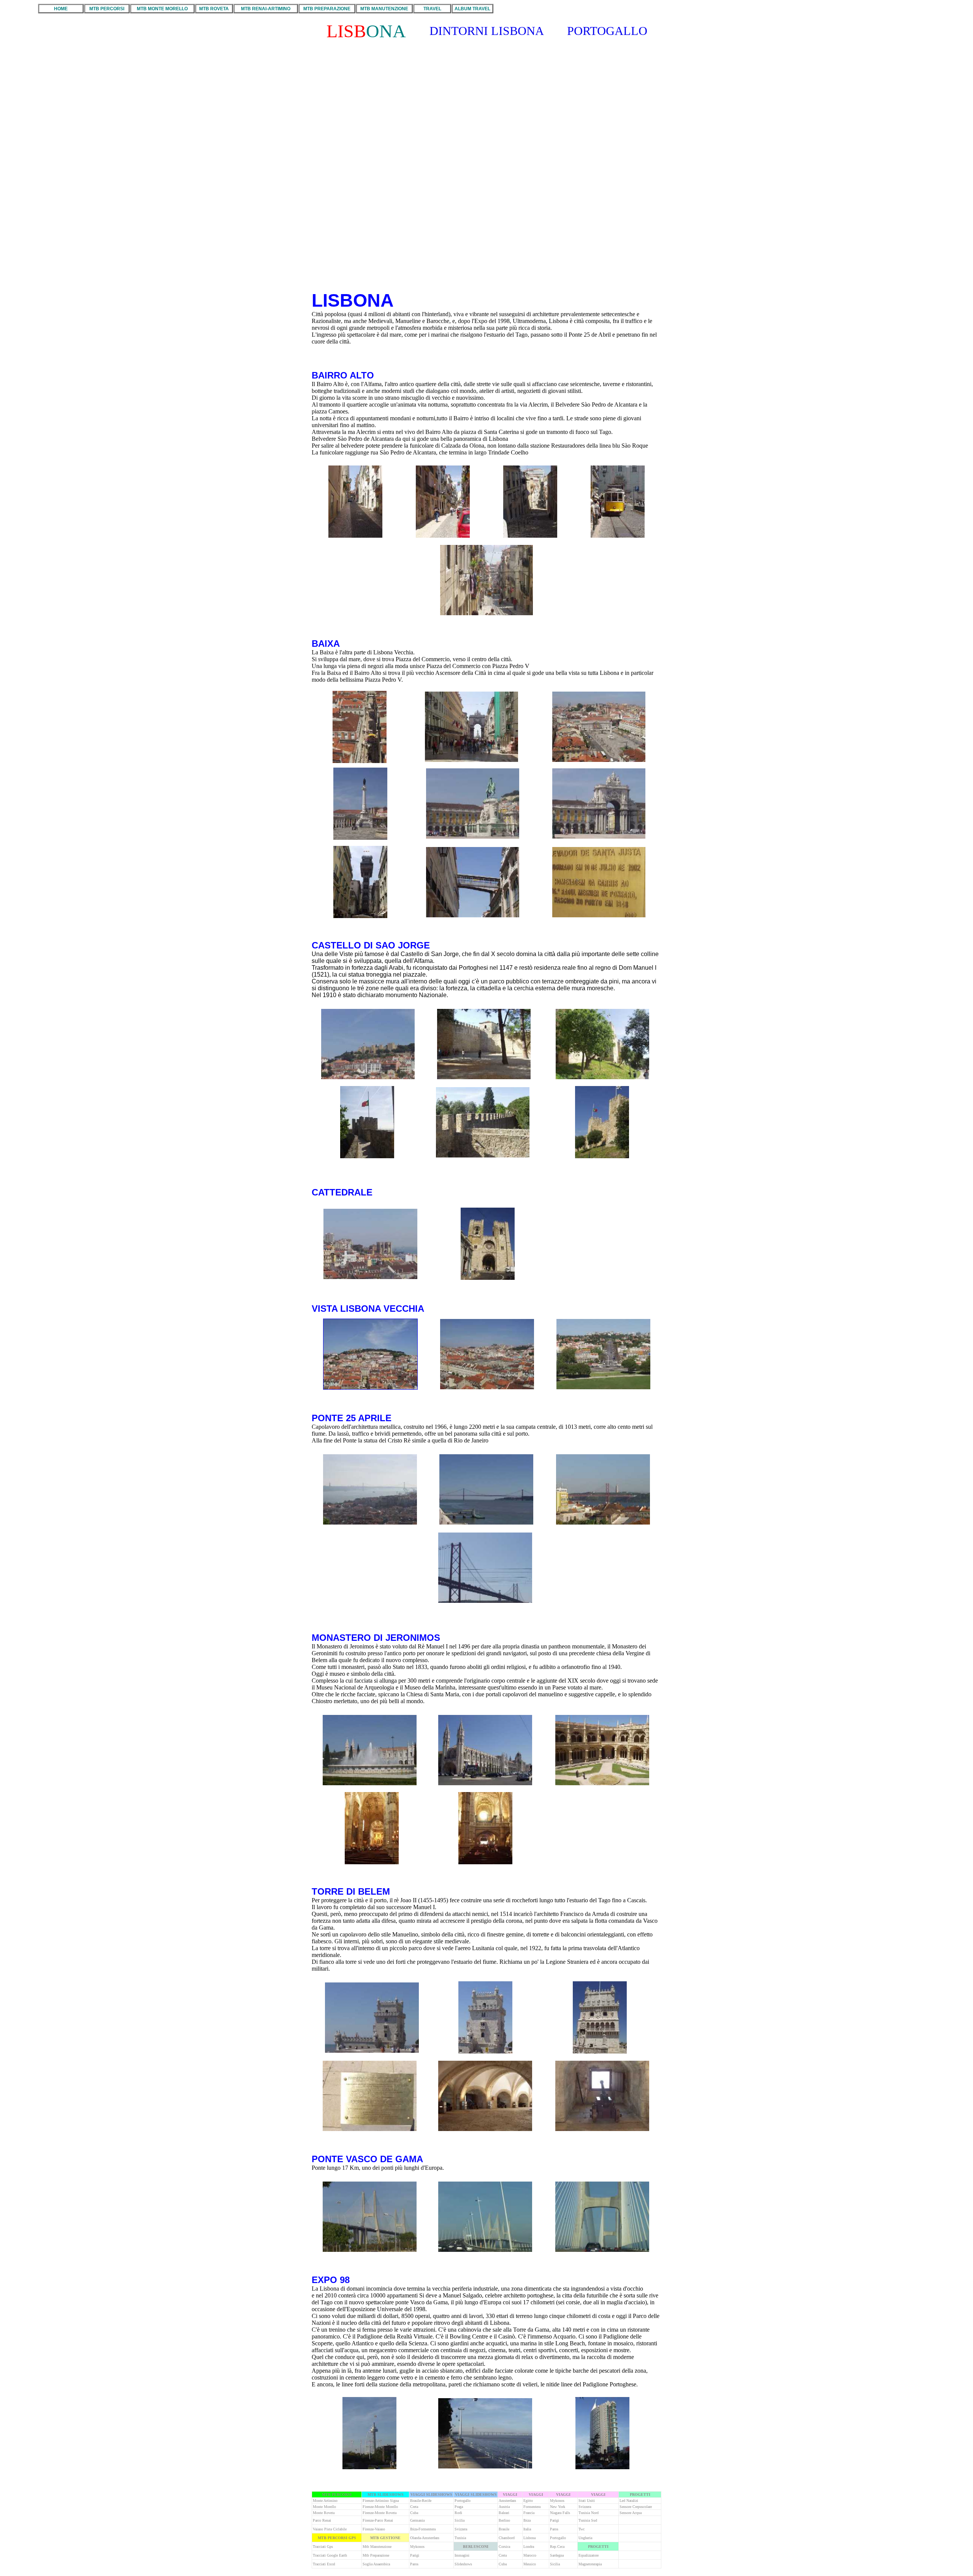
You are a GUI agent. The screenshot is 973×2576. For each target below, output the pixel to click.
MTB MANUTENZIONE (384, 9)
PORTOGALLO (607, 31)
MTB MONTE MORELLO (162, 9)
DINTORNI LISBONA (487, 31)
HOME (61, 9)
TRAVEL (432, 9)
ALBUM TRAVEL (472, 9)
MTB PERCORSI (107, 9)
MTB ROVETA (214, 9)
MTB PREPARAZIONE (327, 9)
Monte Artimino (325, 2501)
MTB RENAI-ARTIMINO (266, 9)
